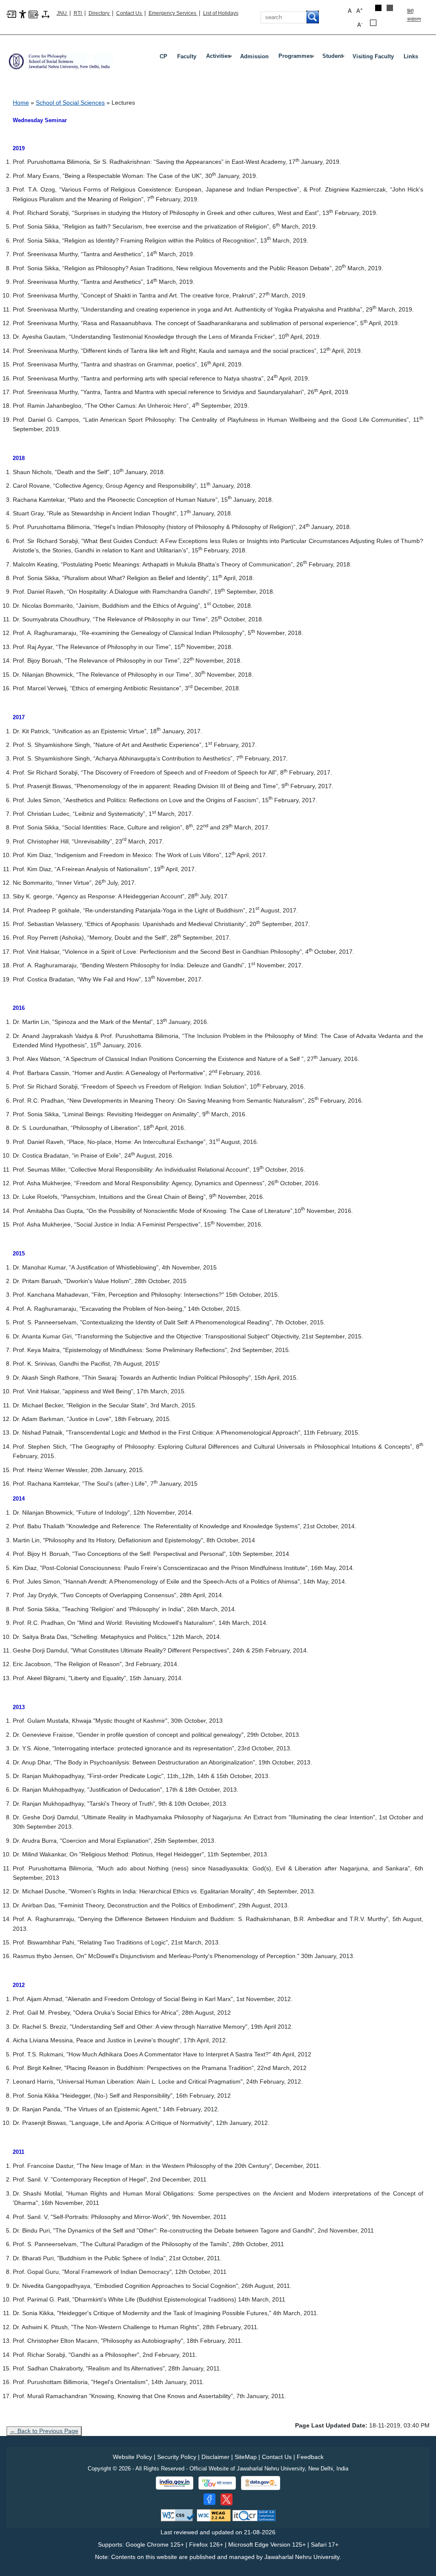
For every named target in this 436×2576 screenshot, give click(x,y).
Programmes (297, 58)
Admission (254, 56)
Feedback (310, 2457)
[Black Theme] (378, 8)
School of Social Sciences (70, 103)
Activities (220, 58)
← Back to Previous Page (44, 2431)
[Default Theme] (373, 23)
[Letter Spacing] (46, 14)
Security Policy (177, 2457)
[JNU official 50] (227, 2499)
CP (163, 56)
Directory (100, 13)
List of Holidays (221, 13)
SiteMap (246, 2457)
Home (21, 103)
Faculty (187, 56)
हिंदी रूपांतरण (414, 15)
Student (334, 58)
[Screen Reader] (33, 14)
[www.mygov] (217, 2483)
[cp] (60, 58)
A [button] (360, 10)
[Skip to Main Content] (11, 14)
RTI (78, 13)
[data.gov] (261, 2483)
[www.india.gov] (175, 2483)
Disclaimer (215, 2457)
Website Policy (132, 2457)
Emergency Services (173, 13)
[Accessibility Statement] (23, 14)
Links (411, 56)
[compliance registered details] (254, 2515)
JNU (62, 13)
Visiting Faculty (373, 56)
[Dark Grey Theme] (390, 8)
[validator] (178, 2515)
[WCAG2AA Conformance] (214, 2515)
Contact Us (130, 13)
